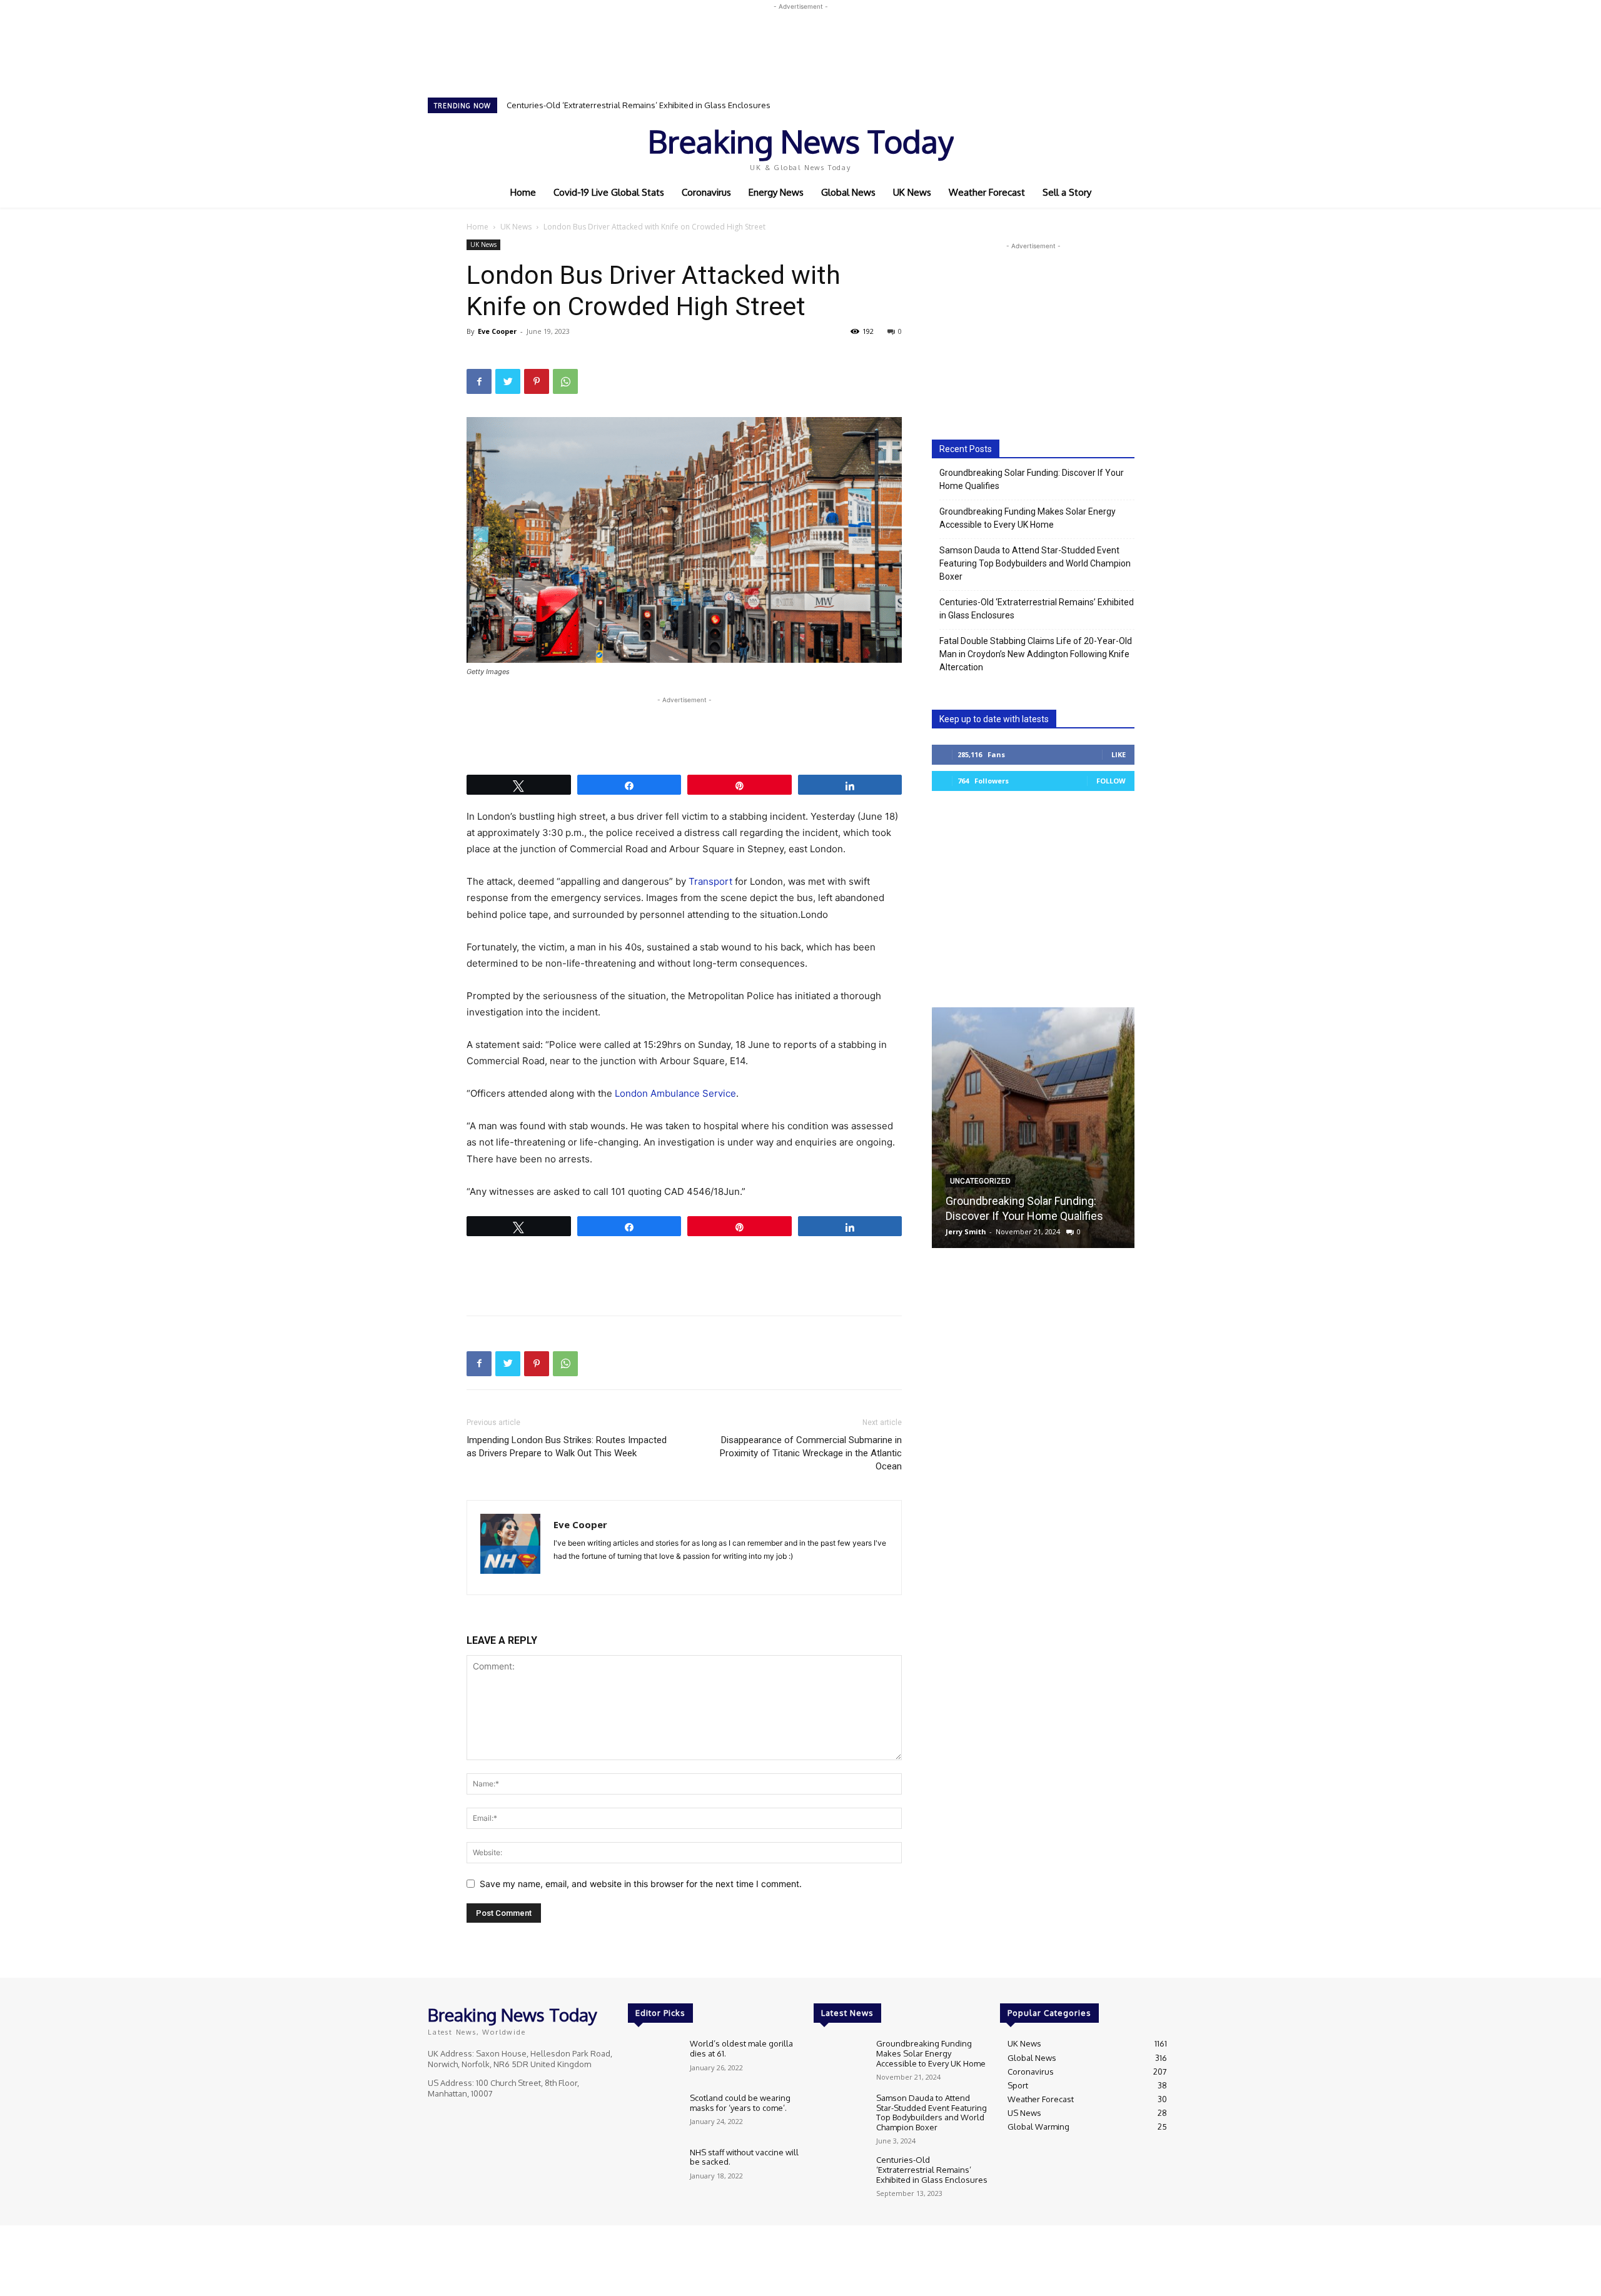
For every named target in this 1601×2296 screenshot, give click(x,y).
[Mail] (586, 1577)
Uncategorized (980, 1181)
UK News (516, 227)
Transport (710, 881)
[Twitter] (1111, 146)
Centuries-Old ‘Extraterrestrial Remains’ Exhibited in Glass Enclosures (639, 105)
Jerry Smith (966, 1231)
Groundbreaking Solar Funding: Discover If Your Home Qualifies (1032, 479)
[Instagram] (1093, 146)
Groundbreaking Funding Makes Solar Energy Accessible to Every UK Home (1028, 518)
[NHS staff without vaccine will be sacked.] (654, 2169)
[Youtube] (1128, 146)
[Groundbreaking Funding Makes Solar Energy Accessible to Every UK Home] (840, 2060)
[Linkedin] (564, 1577)
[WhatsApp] (565, 381)
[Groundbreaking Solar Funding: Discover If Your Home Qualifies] (1033, 1128)
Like (1119, 754)
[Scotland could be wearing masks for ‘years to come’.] (654, 2114)
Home (477, 227)
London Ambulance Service (675, 1093)
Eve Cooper (497, 331)
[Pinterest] (537, 381)
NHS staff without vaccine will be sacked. (744, 2157)
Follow (1111, 781)
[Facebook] (1076, 146)
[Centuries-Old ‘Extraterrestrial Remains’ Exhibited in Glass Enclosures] (840, 2176)
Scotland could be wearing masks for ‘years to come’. (740, 2103)
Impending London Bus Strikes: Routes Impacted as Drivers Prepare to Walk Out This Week (567, 1447)
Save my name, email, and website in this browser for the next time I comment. (641, 1884)
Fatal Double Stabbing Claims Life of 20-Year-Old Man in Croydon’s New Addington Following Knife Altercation (1036, 654)
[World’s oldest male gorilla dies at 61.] (654, 2060)
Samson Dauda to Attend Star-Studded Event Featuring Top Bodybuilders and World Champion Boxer (1035, 563)
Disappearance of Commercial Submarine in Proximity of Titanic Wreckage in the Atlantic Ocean (811, 1453)
